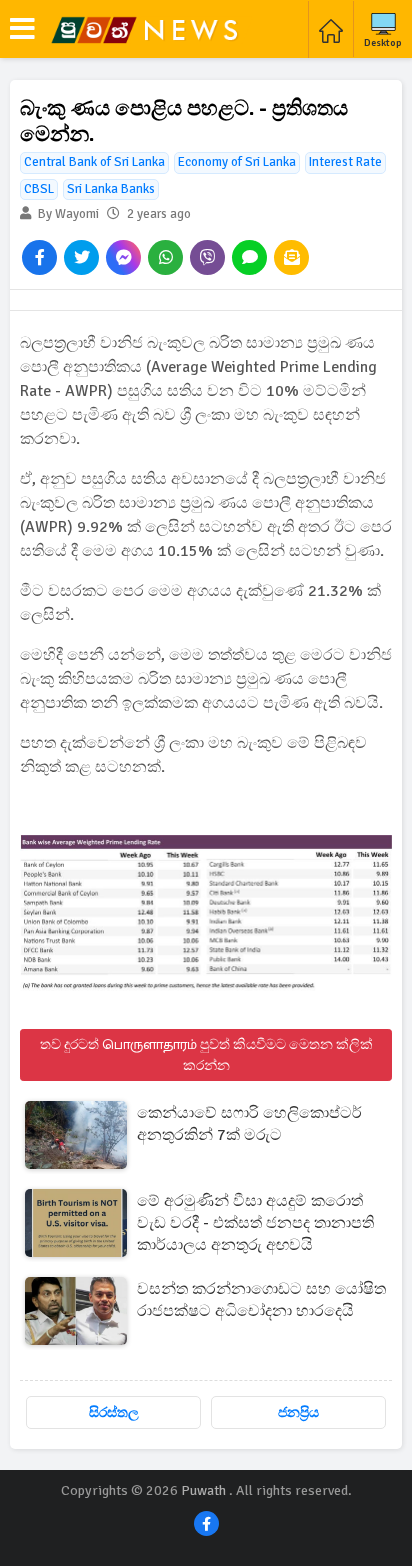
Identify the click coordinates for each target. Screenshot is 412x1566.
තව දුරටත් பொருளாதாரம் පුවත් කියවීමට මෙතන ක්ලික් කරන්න (206, 1055)
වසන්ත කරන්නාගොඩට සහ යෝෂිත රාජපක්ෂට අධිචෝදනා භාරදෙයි (261, 1300)
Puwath (203, 1490)
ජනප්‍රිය (298, 1412)
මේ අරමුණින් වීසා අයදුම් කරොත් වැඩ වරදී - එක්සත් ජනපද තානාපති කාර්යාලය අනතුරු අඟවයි (255, 1223)
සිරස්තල (114, 1412)
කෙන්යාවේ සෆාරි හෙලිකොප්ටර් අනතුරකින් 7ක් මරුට (249, 1124)
